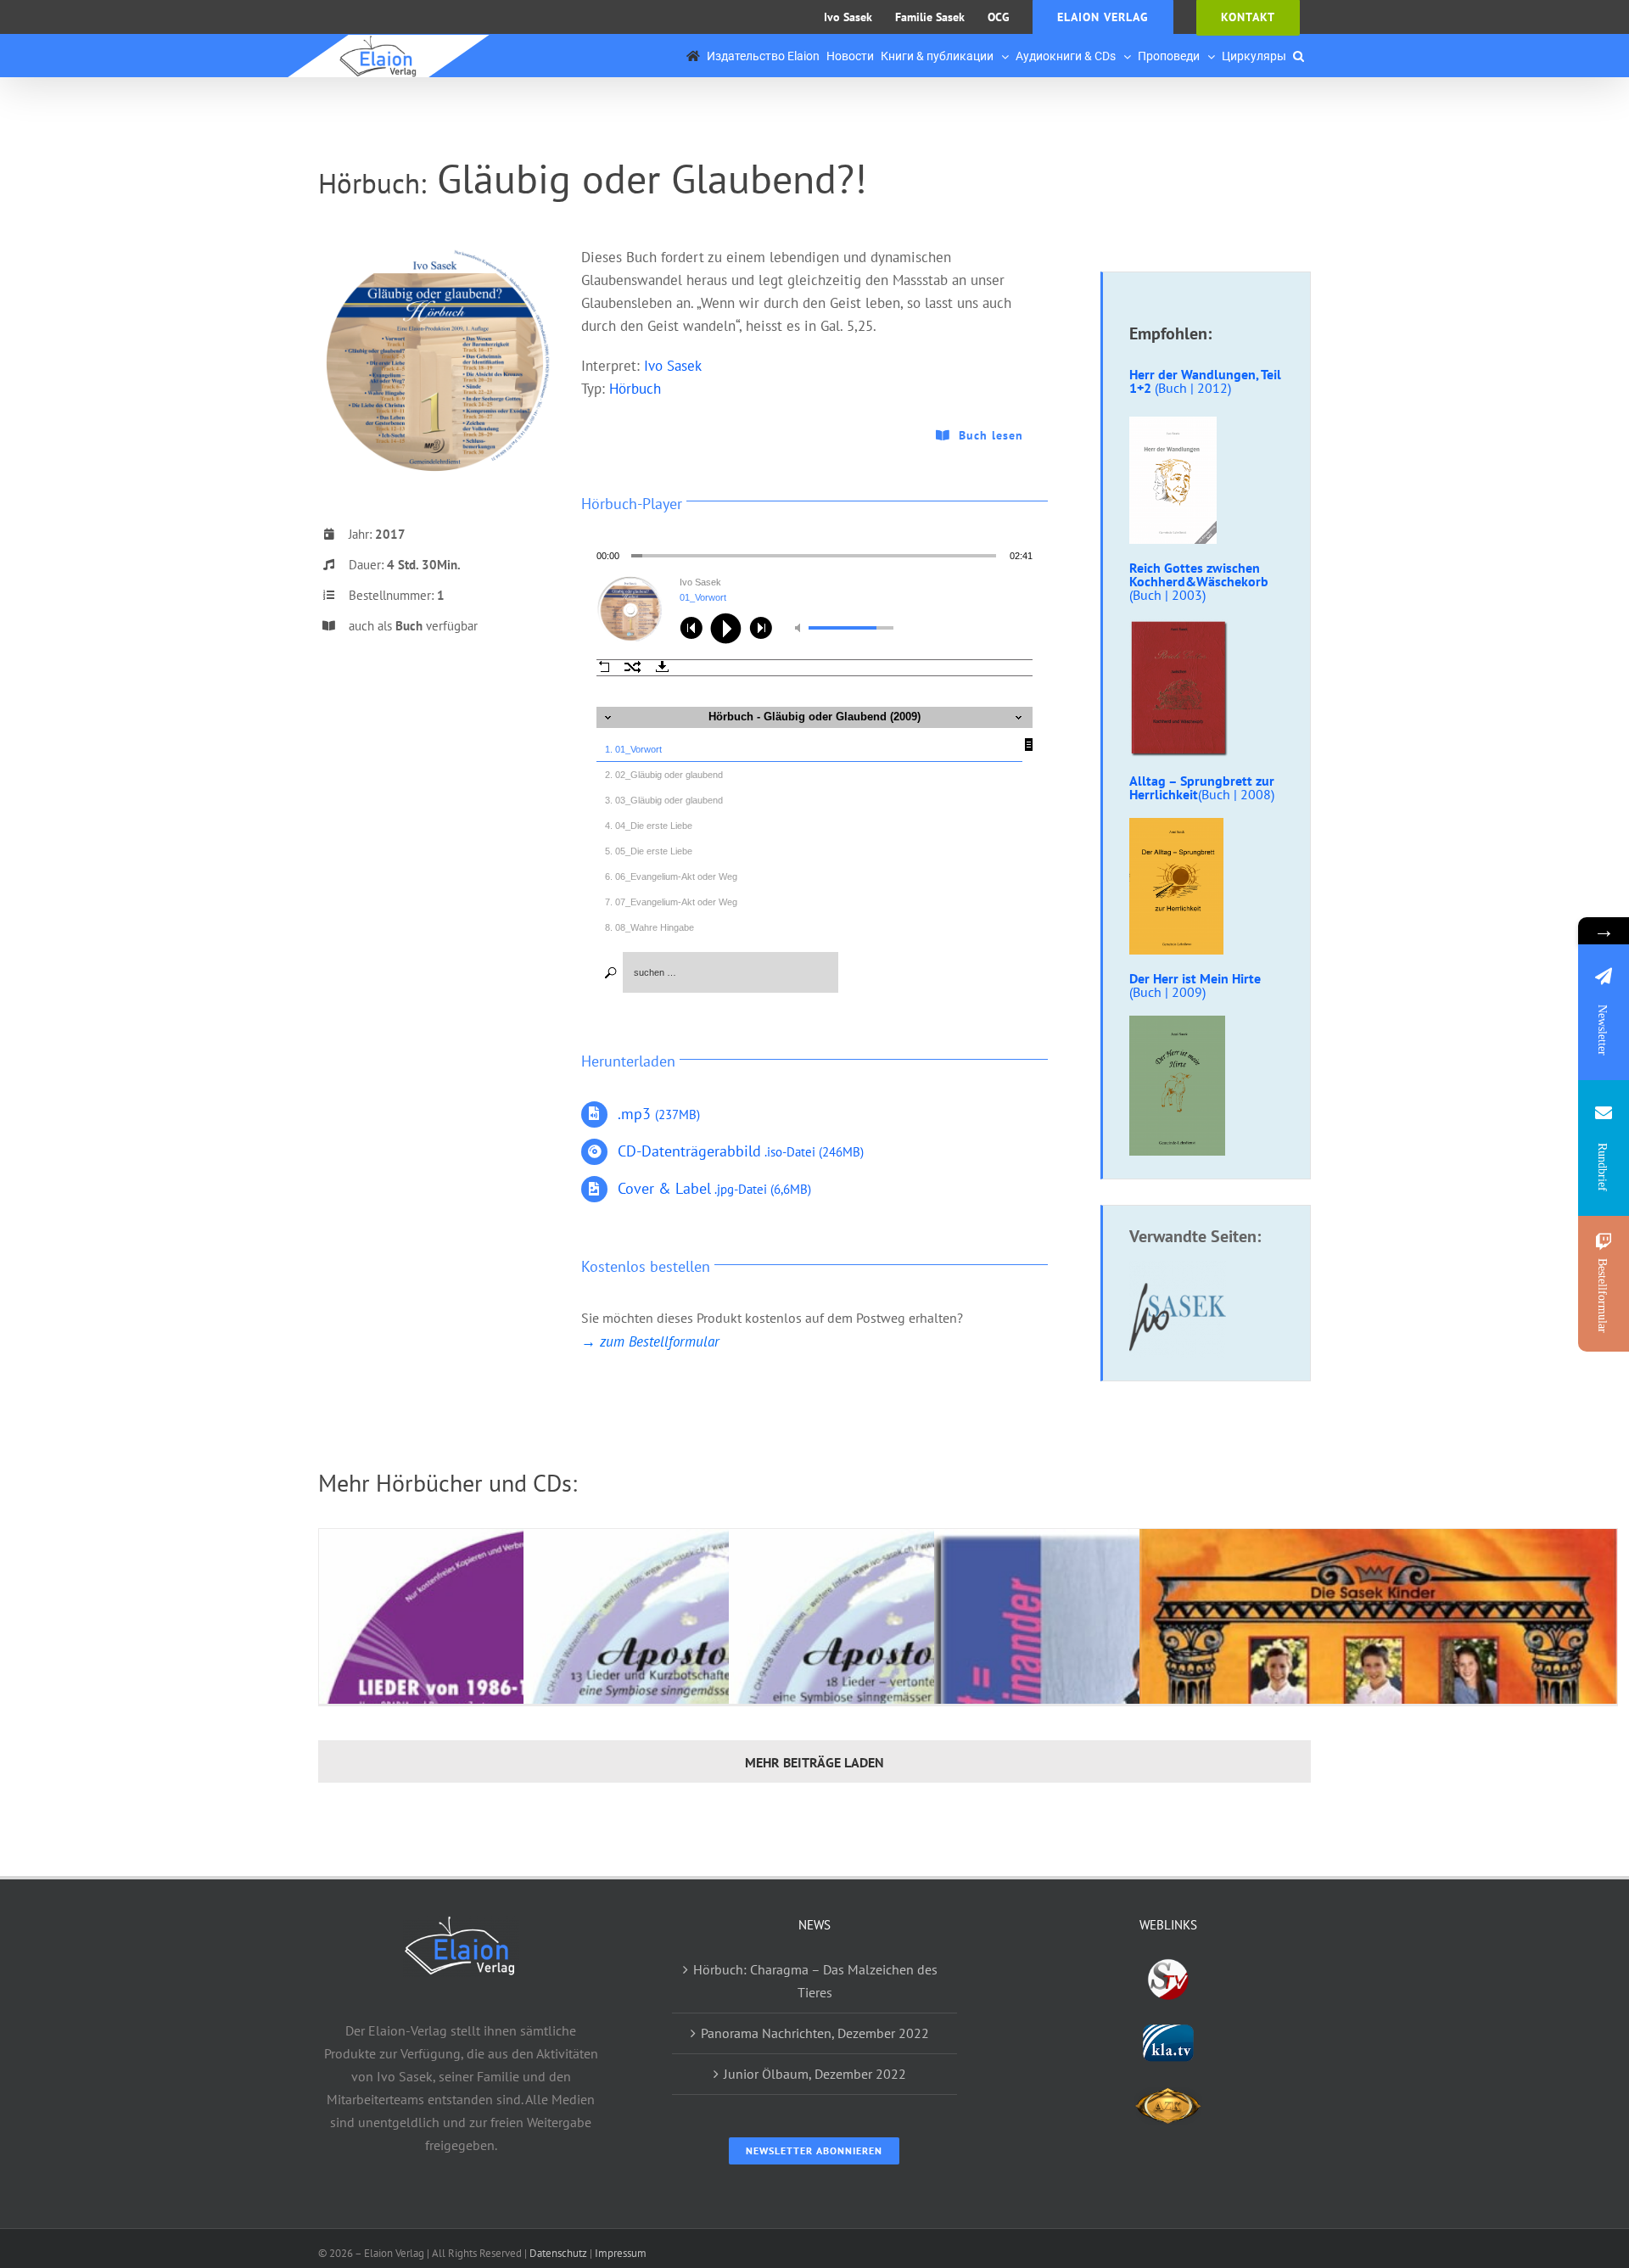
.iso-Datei (741, 1152)
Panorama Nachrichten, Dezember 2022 (815, 2033)
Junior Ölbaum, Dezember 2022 (815, 2074)
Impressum (621, 2253)
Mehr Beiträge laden (814, 1762)
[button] (1299, 56)
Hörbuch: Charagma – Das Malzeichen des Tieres (815, 1981)
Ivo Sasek (673, 366)
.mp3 (659, 1114)
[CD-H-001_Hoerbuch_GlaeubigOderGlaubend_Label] (435, 253)
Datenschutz (558, 2253)
